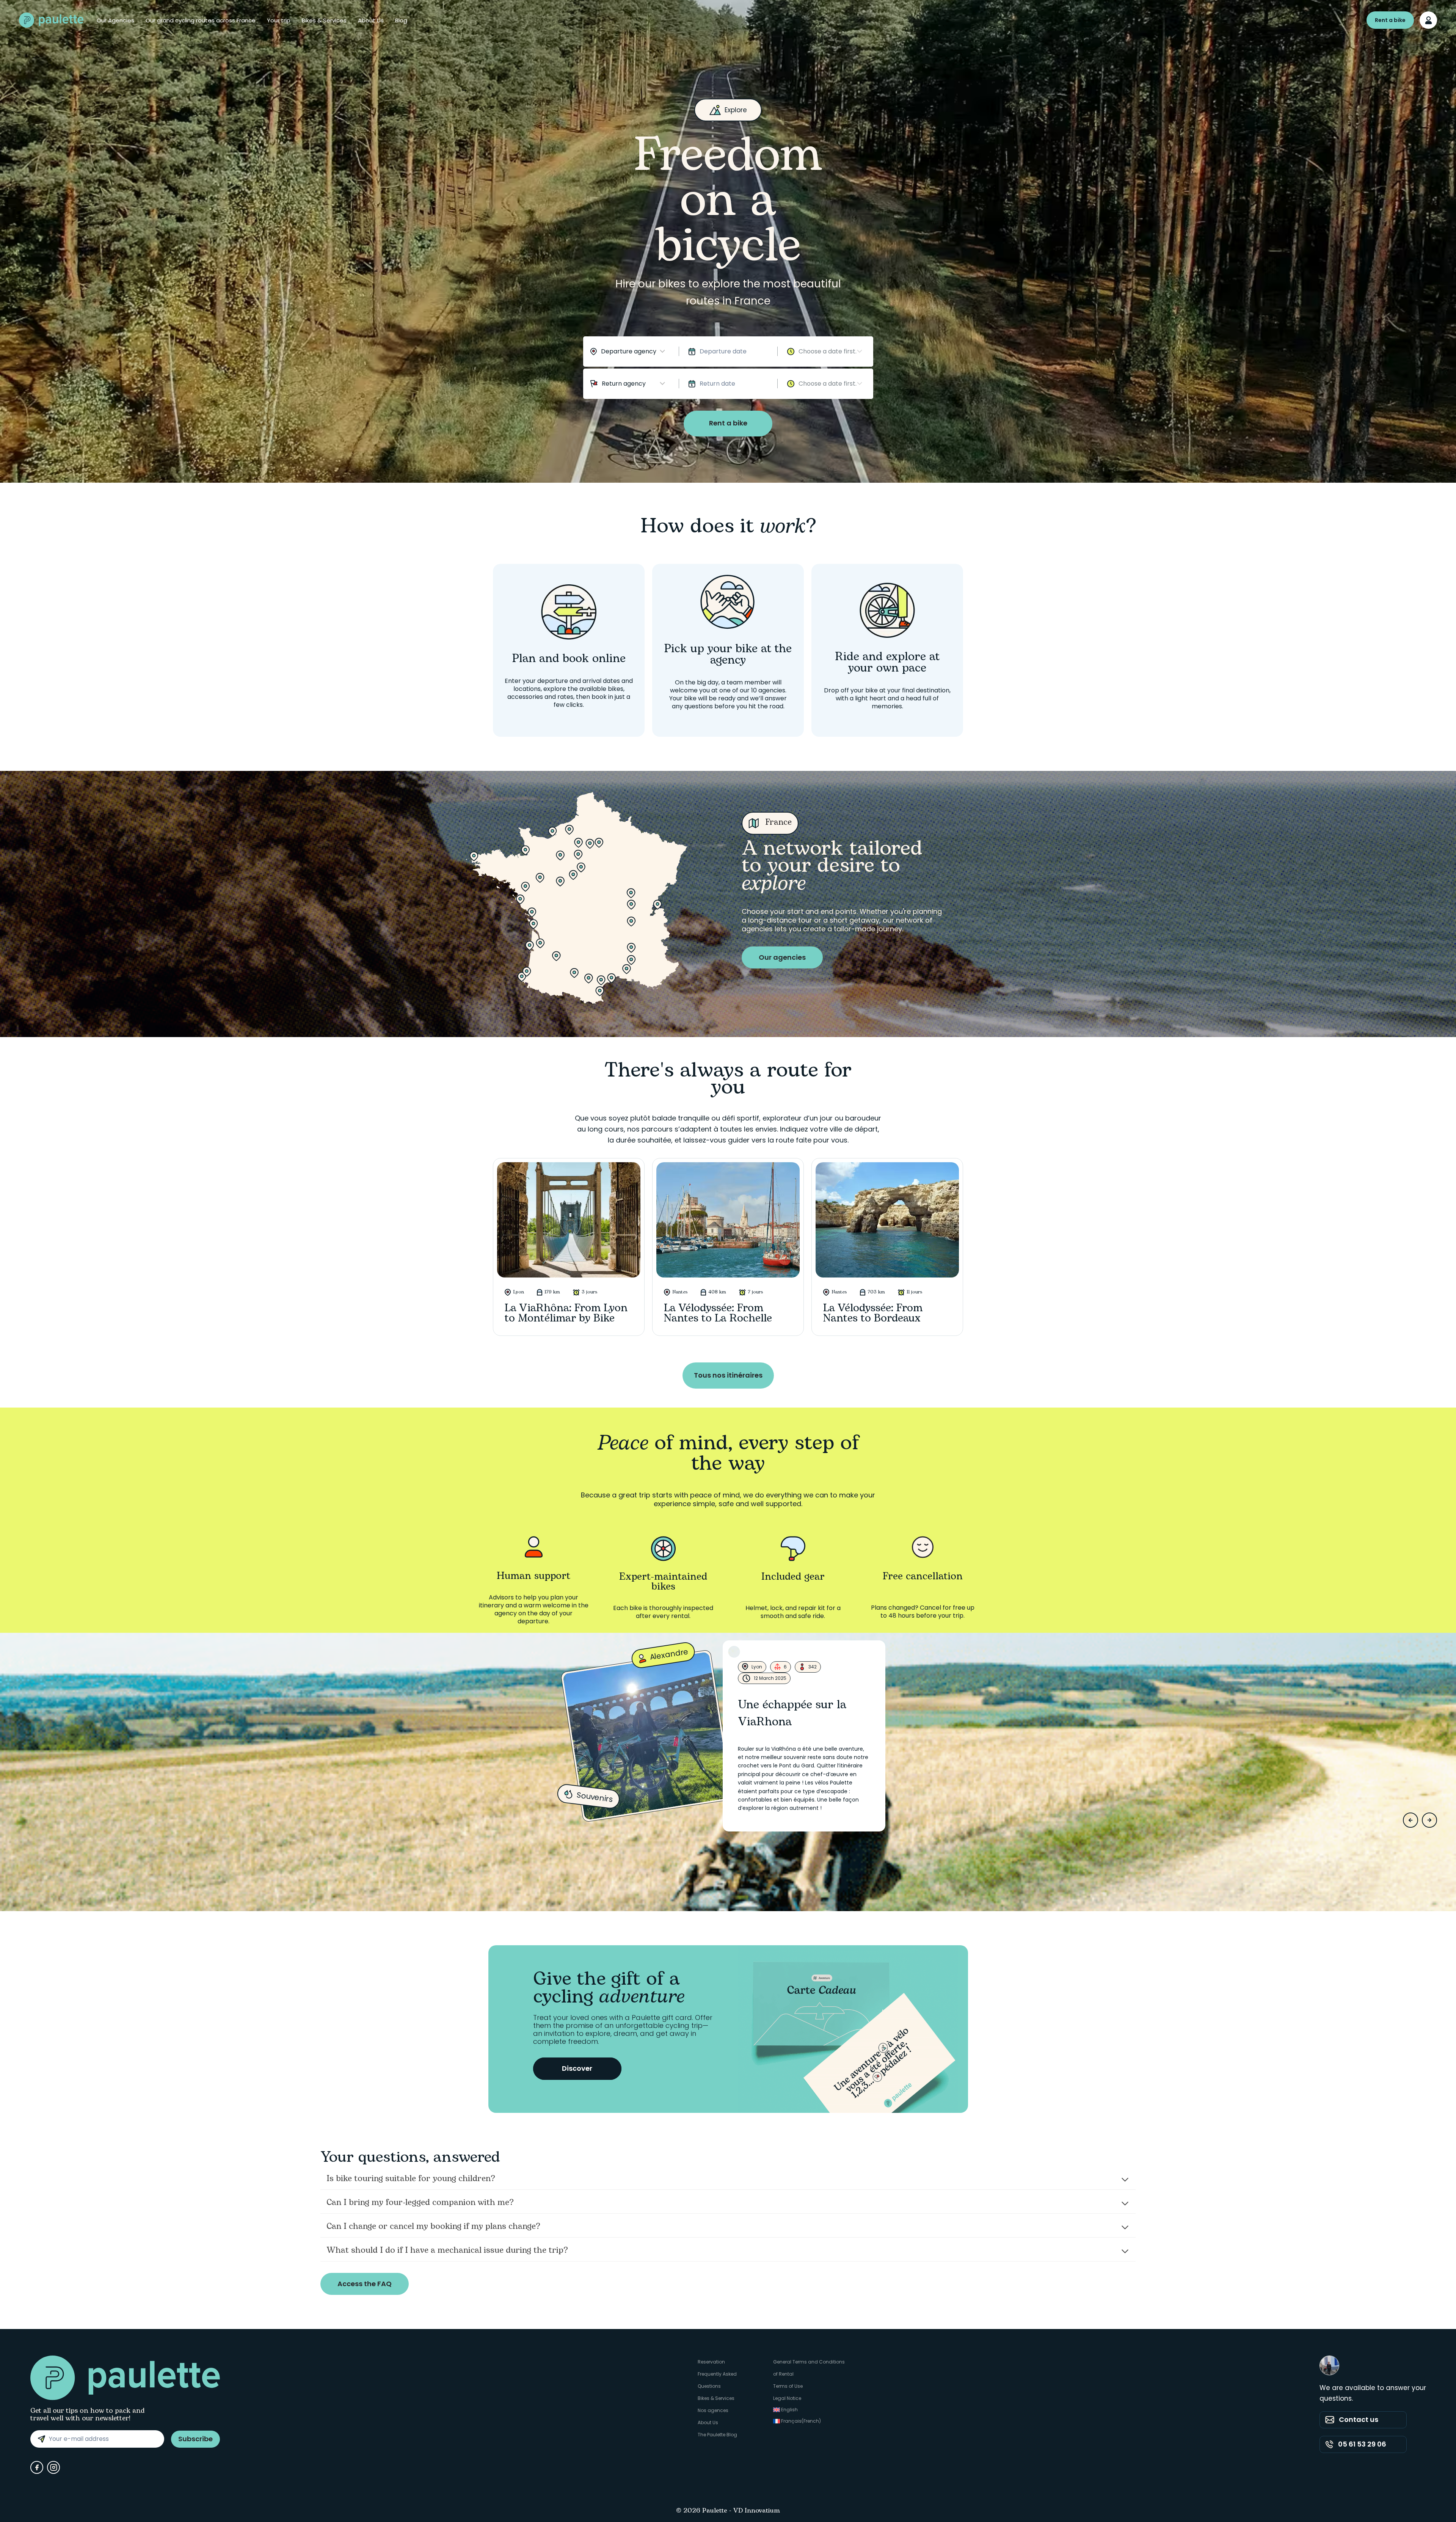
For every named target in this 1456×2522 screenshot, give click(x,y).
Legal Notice (787, 2398)
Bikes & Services (324, 20)
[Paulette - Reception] (51, 20)
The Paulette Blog (717, 2435)
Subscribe (195, 2439)
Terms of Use (788, 2386)
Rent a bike (1390, 20)
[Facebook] (37, 2467)
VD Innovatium (757, 2511)
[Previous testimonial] (1410, 1820)
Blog (401, 20)
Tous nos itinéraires (728, 1375)
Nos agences (713, 2410)
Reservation (711, 2362)
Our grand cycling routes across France (201, 20)
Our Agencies (115, 20)
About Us (371, 20)
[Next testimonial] (1429, 1820)
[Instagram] (53, 2467)
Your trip (279, 20)
